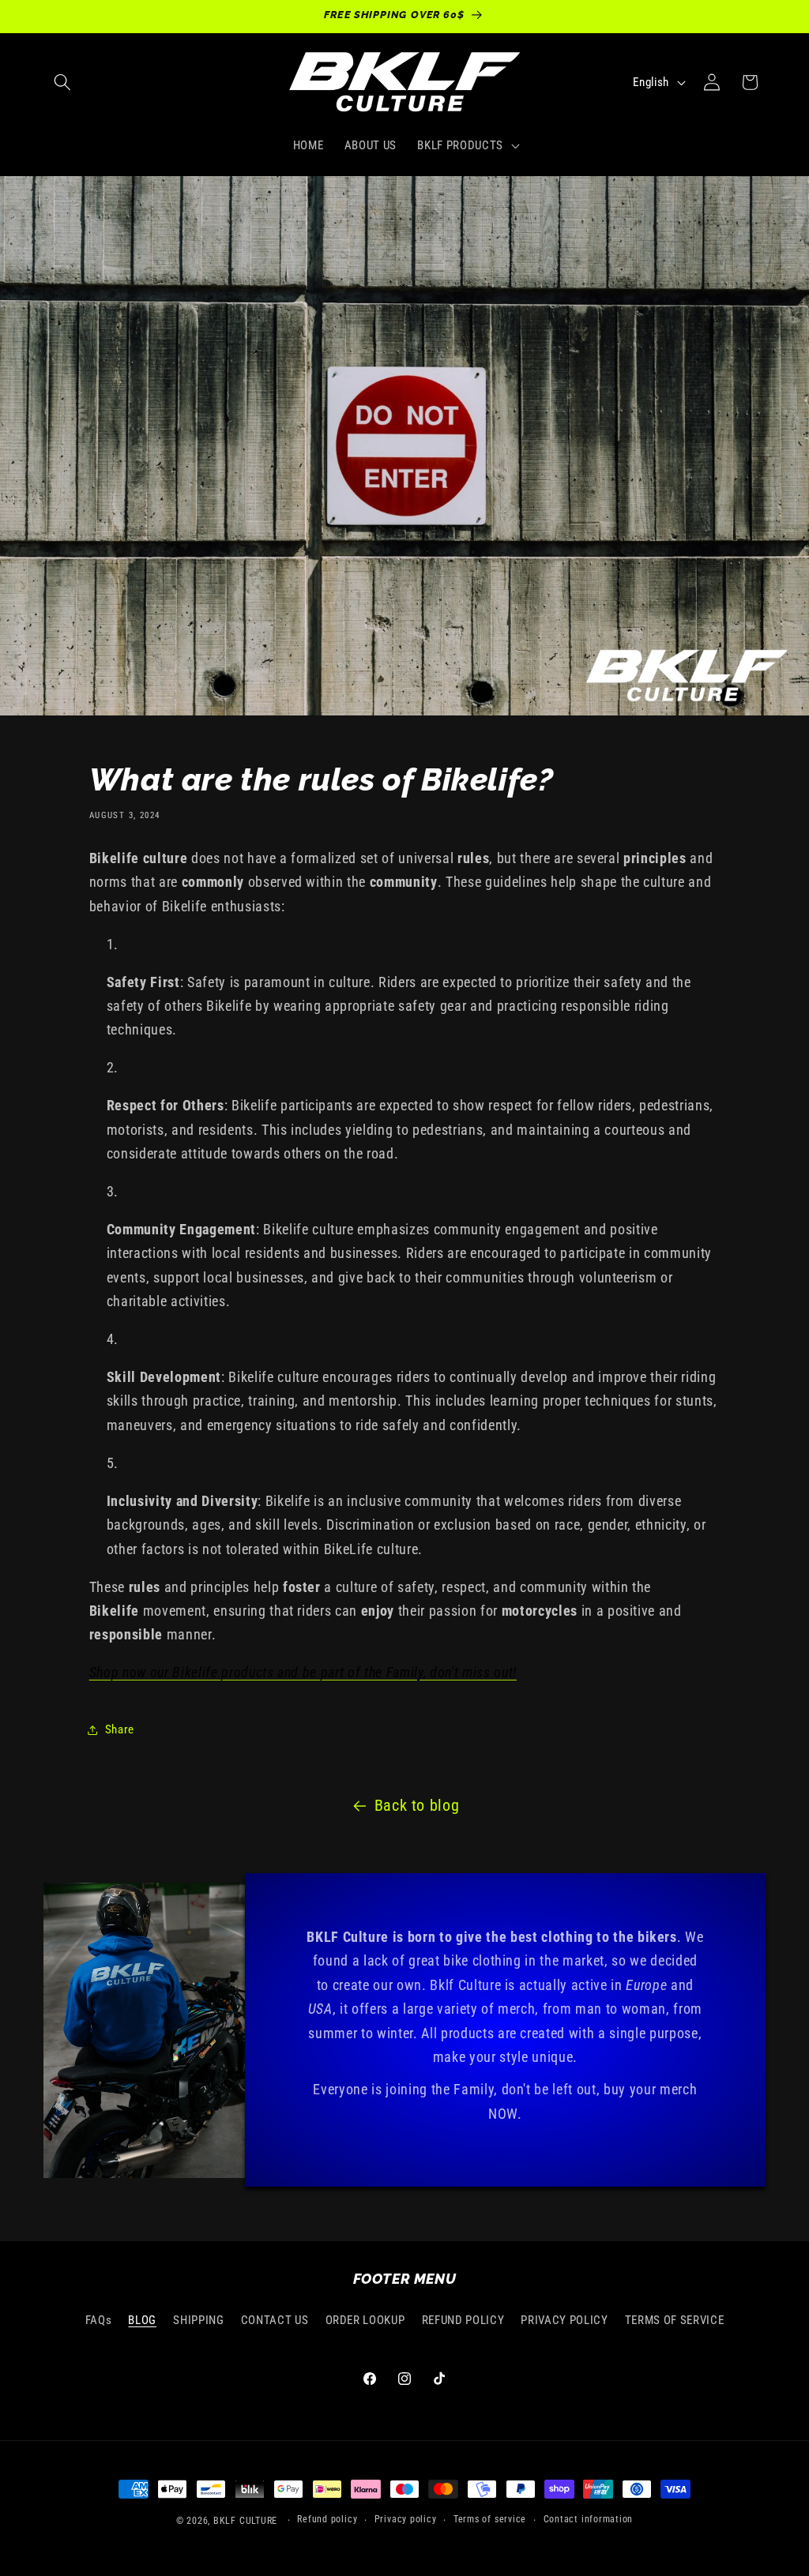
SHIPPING (198, 2320)
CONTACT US (275, 2320)
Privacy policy (406, 2519)
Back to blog (417, 1806)
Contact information (589, 2519)
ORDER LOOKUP (365, 2320)
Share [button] (120, 1729)
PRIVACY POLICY (564, 2320)
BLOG (142, 2320)
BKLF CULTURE (247, 2521)
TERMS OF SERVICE (675, 2320)
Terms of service (490, 2519)
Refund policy (327, 2519)
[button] (62, 82)
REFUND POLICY (463, 2320)
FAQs (99, 2320)
